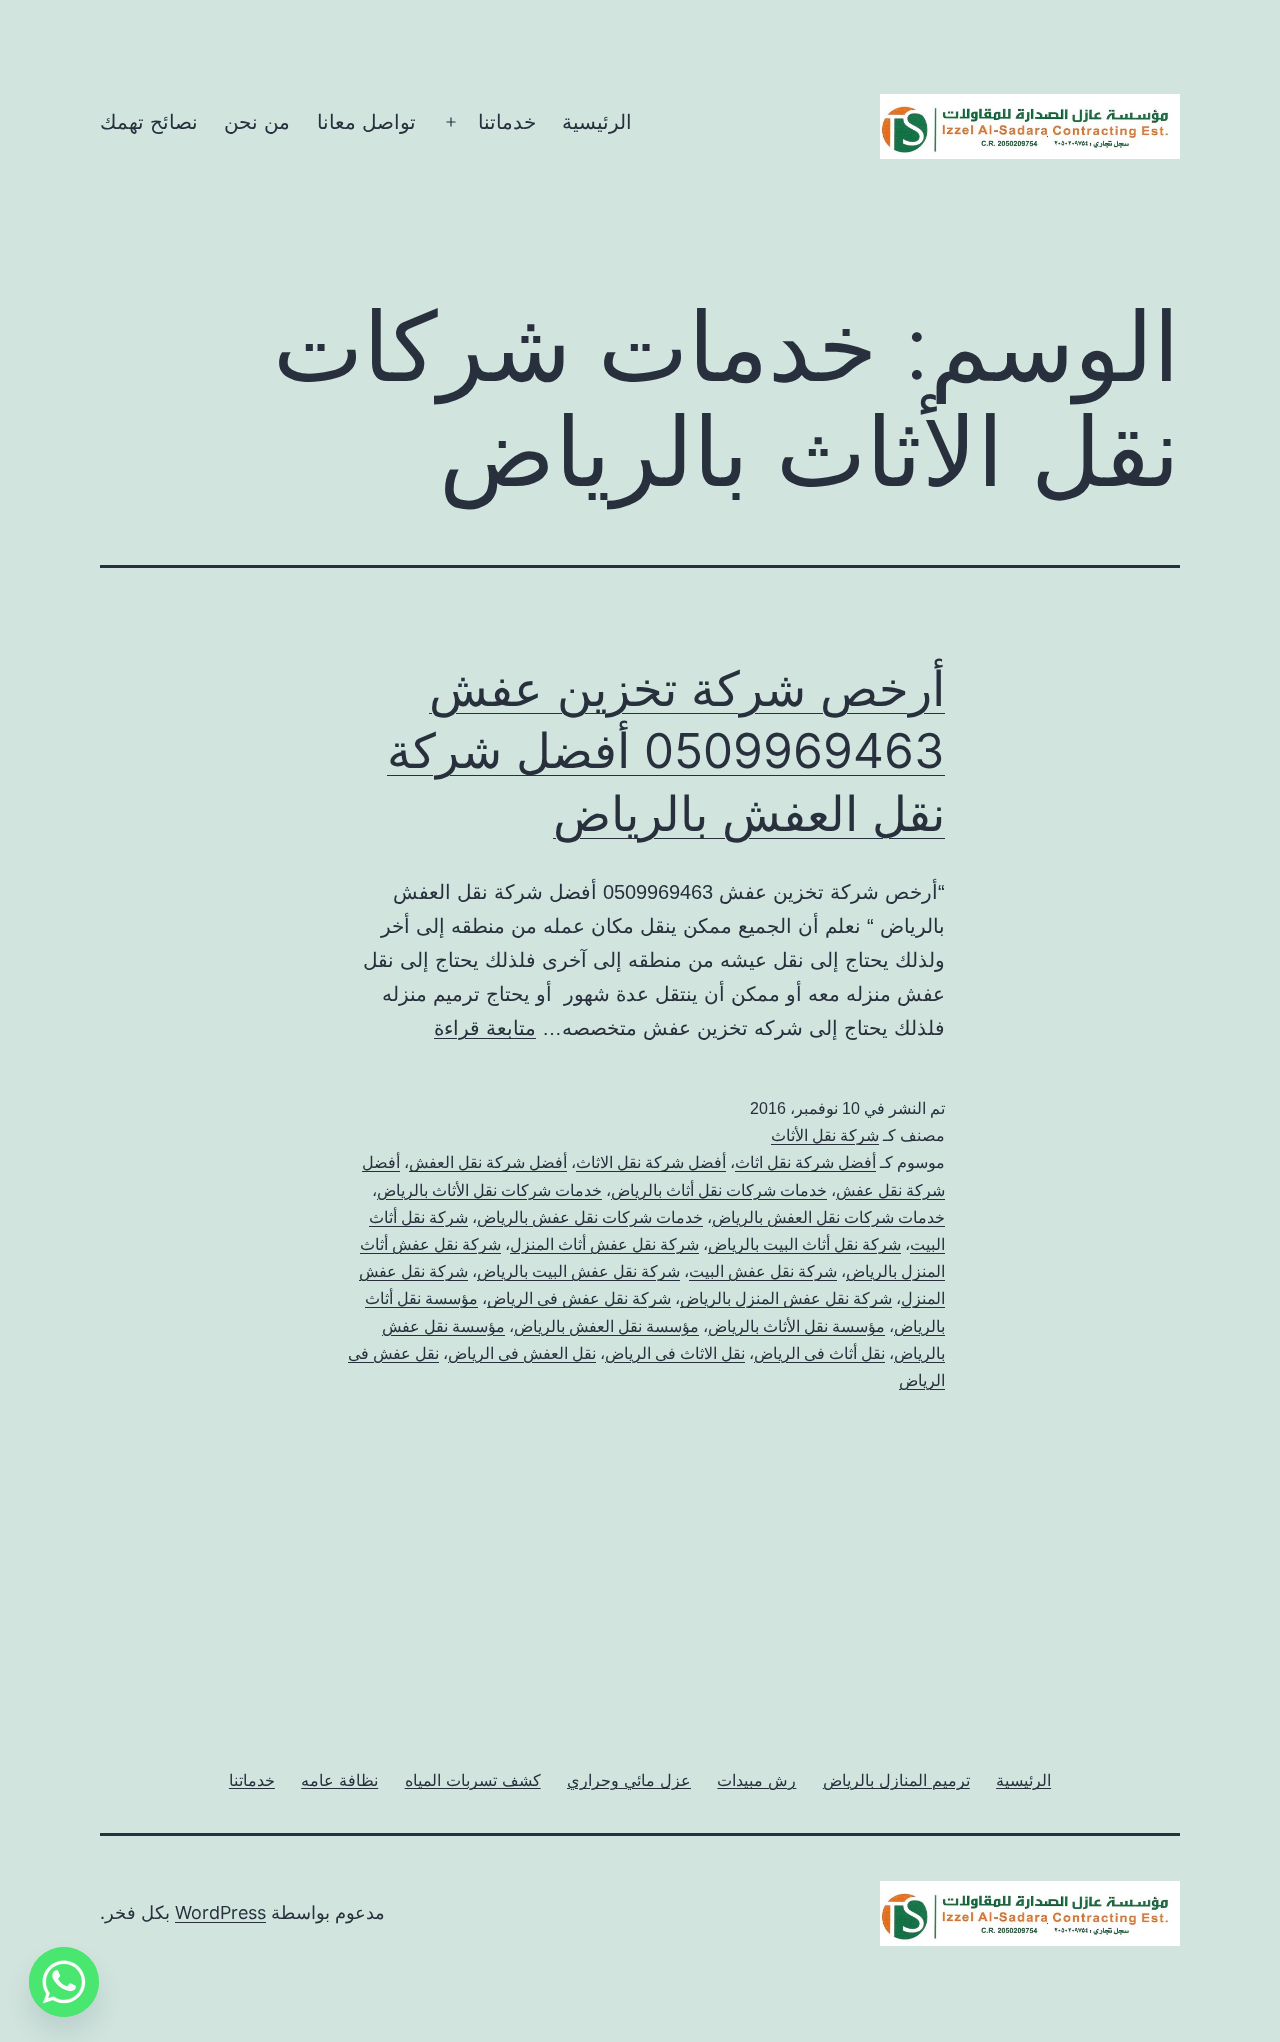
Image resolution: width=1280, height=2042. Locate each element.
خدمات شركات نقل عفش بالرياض (590, 1217)
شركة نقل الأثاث (825, 1135)
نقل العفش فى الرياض (522, 1353)
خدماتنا (507, 122)
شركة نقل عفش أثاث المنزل (604, 1244)
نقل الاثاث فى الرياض (675, 1353)
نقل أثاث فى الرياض (819, 1353)
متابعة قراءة (485, 1028)
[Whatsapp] (64, 1982)
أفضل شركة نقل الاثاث (651, 1162)
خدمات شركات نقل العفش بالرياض (828, 1217)
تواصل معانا (366, 122)
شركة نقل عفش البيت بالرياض (578, 1271)
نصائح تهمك (149, 122)
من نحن (257, 122)
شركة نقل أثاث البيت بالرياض (804, 1244)
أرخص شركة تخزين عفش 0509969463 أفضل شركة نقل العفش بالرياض (666, 751)
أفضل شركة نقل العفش (488, 1162)
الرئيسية (597, 122)
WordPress (220, 1912)
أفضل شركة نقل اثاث (805, 1162)
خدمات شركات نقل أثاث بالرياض (719, 1190)
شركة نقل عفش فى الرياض (579, 1298)
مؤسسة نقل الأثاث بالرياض (796, 1326)
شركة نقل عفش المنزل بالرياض (786, 1298)
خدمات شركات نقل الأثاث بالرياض (489, 1190)
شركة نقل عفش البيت (763, 1271)
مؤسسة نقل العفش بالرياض (606, 1326)
